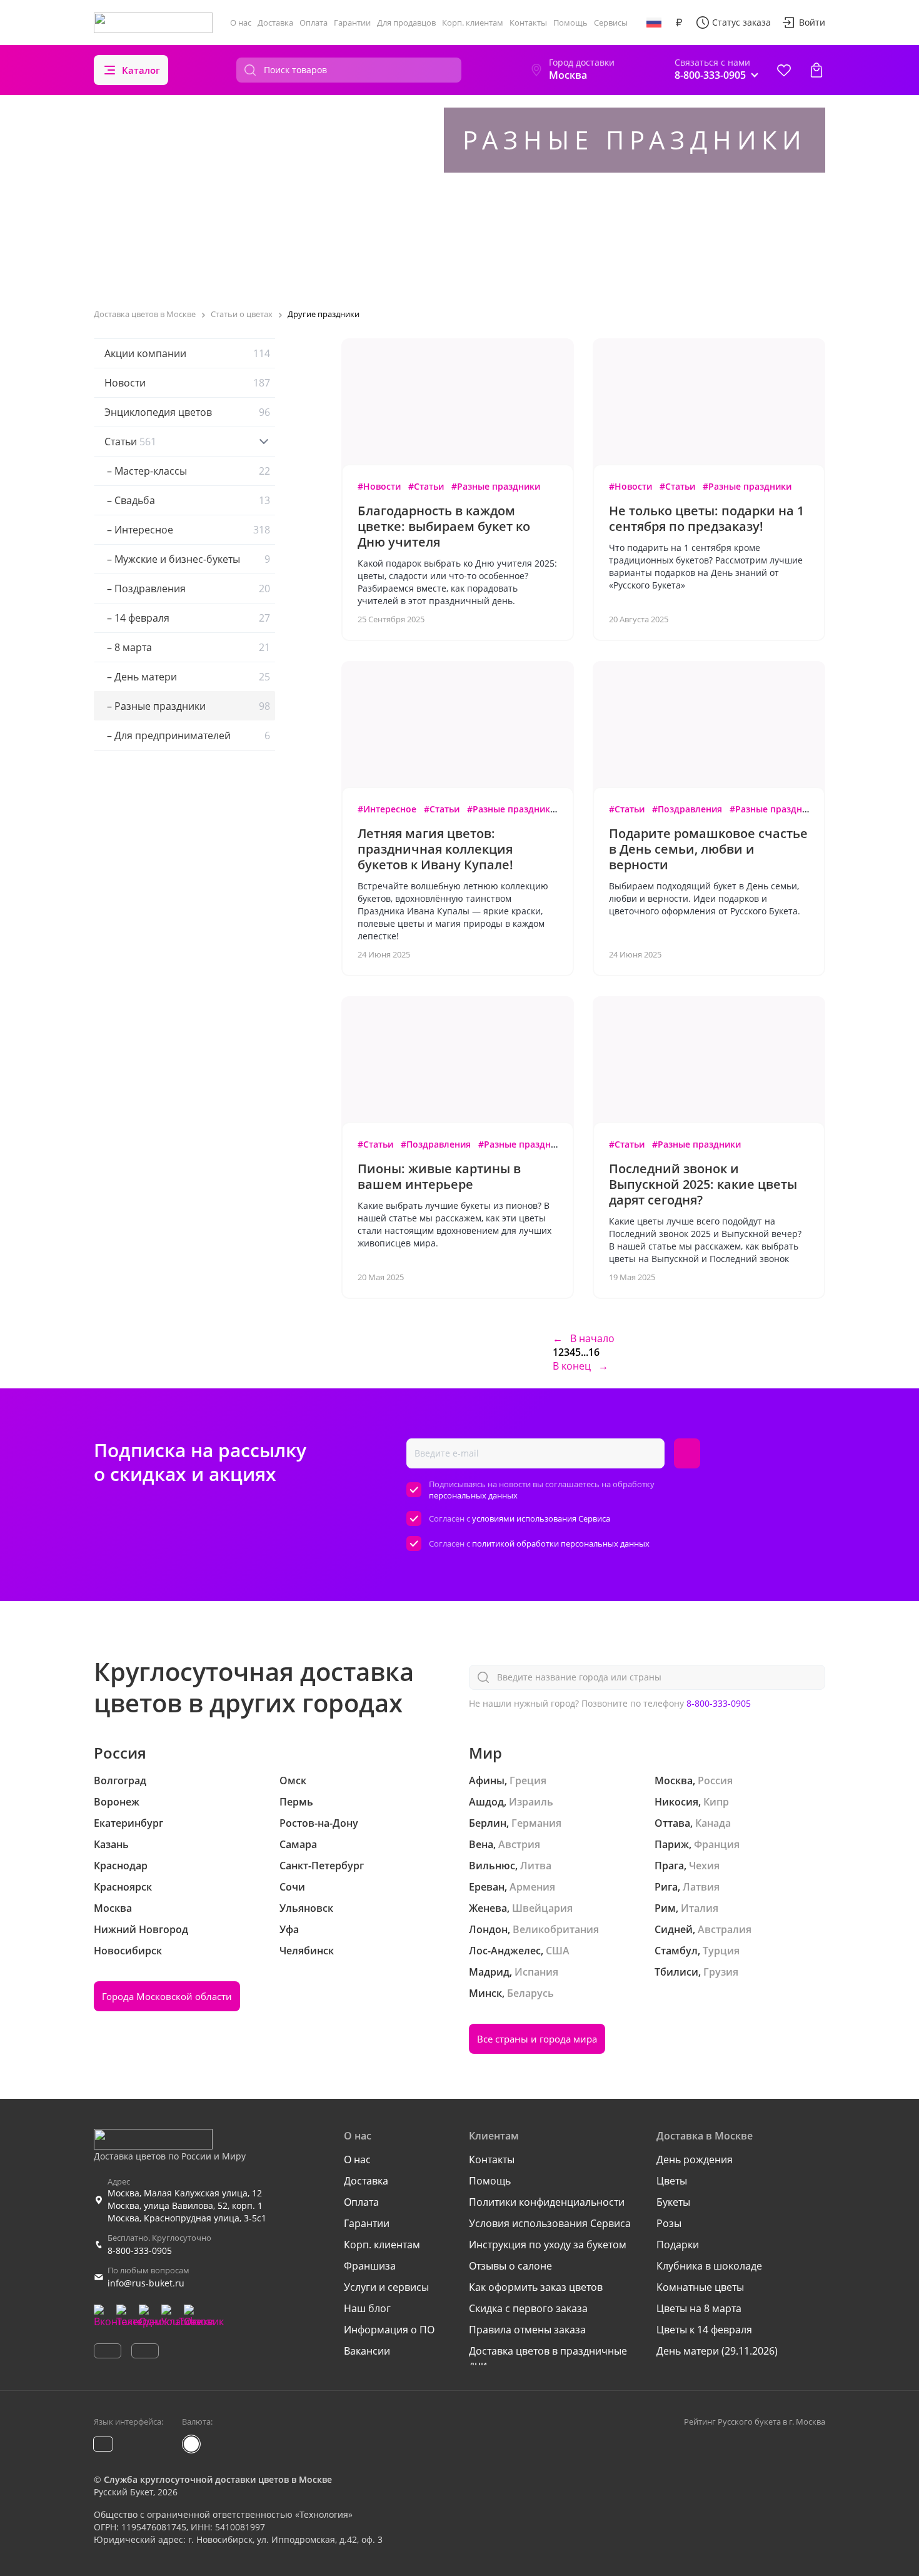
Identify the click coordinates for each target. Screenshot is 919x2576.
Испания (536, 1972)
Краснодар (121, 1866)
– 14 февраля (187, 618)
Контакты (528, 23)
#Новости (379, 486)
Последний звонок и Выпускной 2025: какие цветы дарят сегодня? (703, 1184)
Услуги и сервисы (386, 2287)
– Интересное (187, 530)
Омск (293, 1780)
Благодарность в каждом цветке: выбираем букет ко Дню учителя (444, 526)
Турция (721, 1951)
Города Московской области (167, 1996)
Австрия (519, 1844)
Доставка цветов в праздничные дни (548, 2358)
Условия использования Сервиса (550, 2223)
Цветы (672, 2181)
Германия (536, 1823)
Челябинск (307, 1951)
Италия (700, 1908)
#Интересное (387, 809)
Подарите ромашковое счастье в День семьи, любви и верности (708, 849)
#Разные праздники (496, 486)
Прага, (670, 1866)
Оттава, (674, 1823)
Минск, (487, 1993)
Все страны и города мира (537, 2039)
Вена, (482, 1844)
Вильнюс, (493, 1866)
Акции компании (187, 353)
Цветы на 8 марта (699, 2308)
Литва (536, 1866)
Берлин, (489, 1823)
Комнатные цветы (700, 2287)
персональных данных (473, 1495)
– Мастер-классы (187, 471)
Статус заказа (741, 22)
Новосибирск (128, 1951)
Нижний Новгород (141, 1929)
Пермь (296, 1802)
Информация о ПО (389, 2330)
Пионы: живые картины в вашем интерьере (439, 1176)
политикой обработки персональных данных (561, 1543)
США (558, 1951)
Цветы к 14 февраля (704, 2330)
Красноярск (123, 1887)
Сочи (292, 1887)
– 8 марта (187, 647)
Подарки (678, 2245)
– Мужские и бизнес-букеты (187, 559)
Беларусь (530, 1993)
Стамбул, (677, 1951)
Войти (812, 22)
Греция (528, 1780)
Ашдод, (488, 1802)
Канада (713, 1823)
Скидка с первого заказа (528, 2308)
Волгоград (120, 1780)
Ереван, (488, 1887)
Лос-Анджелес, (506, 1951)
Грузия (721, 1972)
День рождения (695, 2159)
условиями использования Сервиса (541, 1518)
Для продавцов (406, 23)
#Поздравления (687, 809)
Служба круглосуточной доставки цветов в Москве (218, 2479)
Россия (715, 1780)
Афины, (488, 1780)
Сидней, (675, 1929)
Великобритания (556, 1929)
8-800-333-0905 (719, 1703)
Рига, (667, 1887)
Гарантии (352, 23)
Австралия (725, 1929)
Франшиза (370, 2266)
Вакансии (367, 2351)
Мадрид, (490, 1972)
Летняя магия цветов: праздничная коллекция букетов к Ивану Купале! (435, 849)
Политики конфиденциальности (547, 2202)
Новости (187, 383)
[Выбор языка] (654, 23)
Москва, (675, 1780)
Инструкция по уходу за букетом (548, 2245)
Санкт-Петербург (322, 1866)
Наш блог (367, 2308)
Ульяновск (306, 1908)
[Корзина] (816, 70)
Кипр (716, 1802)
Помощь (570, 23)
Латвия (701, 1887)
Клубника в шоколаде (709, 2266)
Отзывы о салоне (510, 2266)
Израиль (531, 1802)
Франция (717, 1844)
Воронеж (117, 1802)
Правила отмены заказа (527, 2330)
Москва (113, 1908)
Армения (532, 1887)
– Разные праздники (187, 706)
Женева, (489, 1908)
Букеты (673, 2202)
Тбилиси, (678, 1972)
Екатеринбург (128, 1823)
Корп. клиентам (473, 23)
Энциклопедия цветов (187, 412)
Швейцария (542, 1908)
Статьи (130, 442)
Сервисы (611, 23)
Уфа (289, 1929)
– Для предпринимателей (187, 735)
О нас (241, 23)
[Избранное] (784, 70)
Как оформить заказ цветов (536, 2287)
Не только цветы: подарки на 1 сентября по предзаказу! (706, 518)
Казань (111, 1844)
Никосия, (678, 1802)
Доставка (275, 23)
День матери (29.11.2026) (717, 2351)
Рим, (666, 1908)
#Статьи (426, 486)
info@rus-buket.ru (146, 2283)
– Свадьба (187, 500)
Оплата (314, 23)
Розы (669, 2223)
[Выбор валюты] (679, 23)
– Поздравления (187, 588)
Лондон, (490, 1929)
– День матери (187, 677)
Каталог (141, 70)
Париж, (673, 1844)
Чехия (704, 1866)
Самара (298, 1844)
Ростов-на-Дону (319, 1823)
